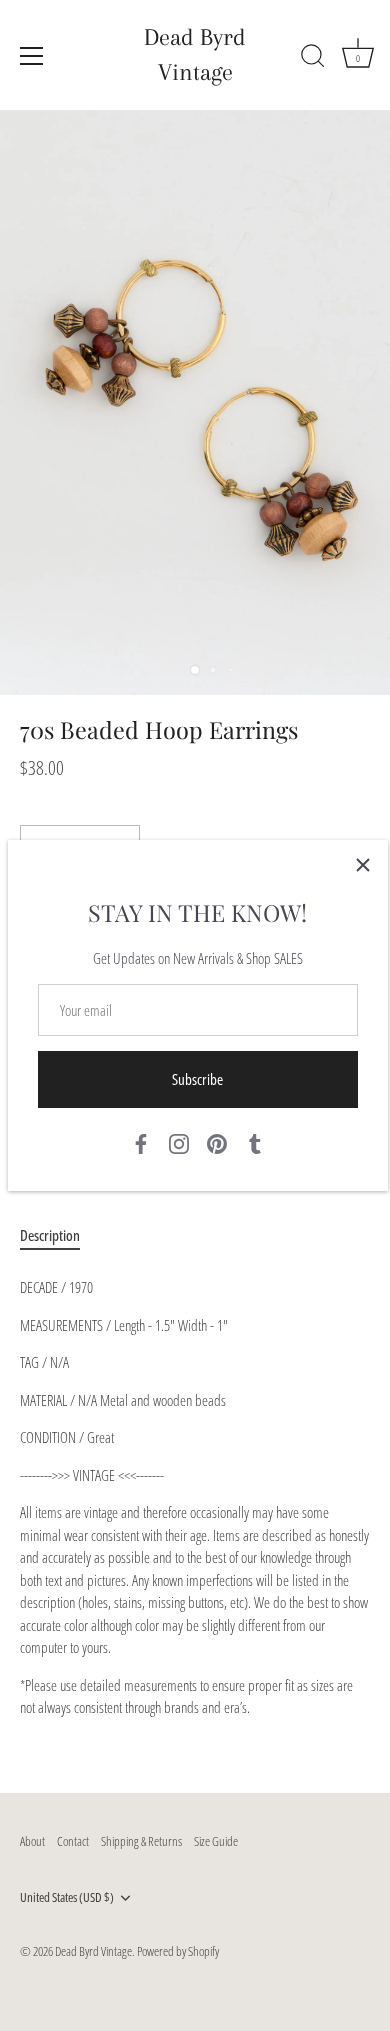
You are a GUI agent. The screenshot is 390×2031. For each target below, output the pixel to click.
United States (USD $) (67, 1898)
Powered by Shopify (178, 1951)
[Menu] (32, 56)
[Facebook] (141, 1142)
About (32, 1841)
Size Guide (216, 1841)
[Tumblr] (255, 1142)
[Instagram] (179, 1142)
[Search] (313, 59)
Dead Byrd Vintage (195, 54)
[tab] (60, 1235)
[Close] (363, 865)
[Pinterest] (217, 1142)
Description (50, 1235)
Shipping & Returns (141, 1841)
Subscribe (197, 1079)
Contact (73, 1841)
